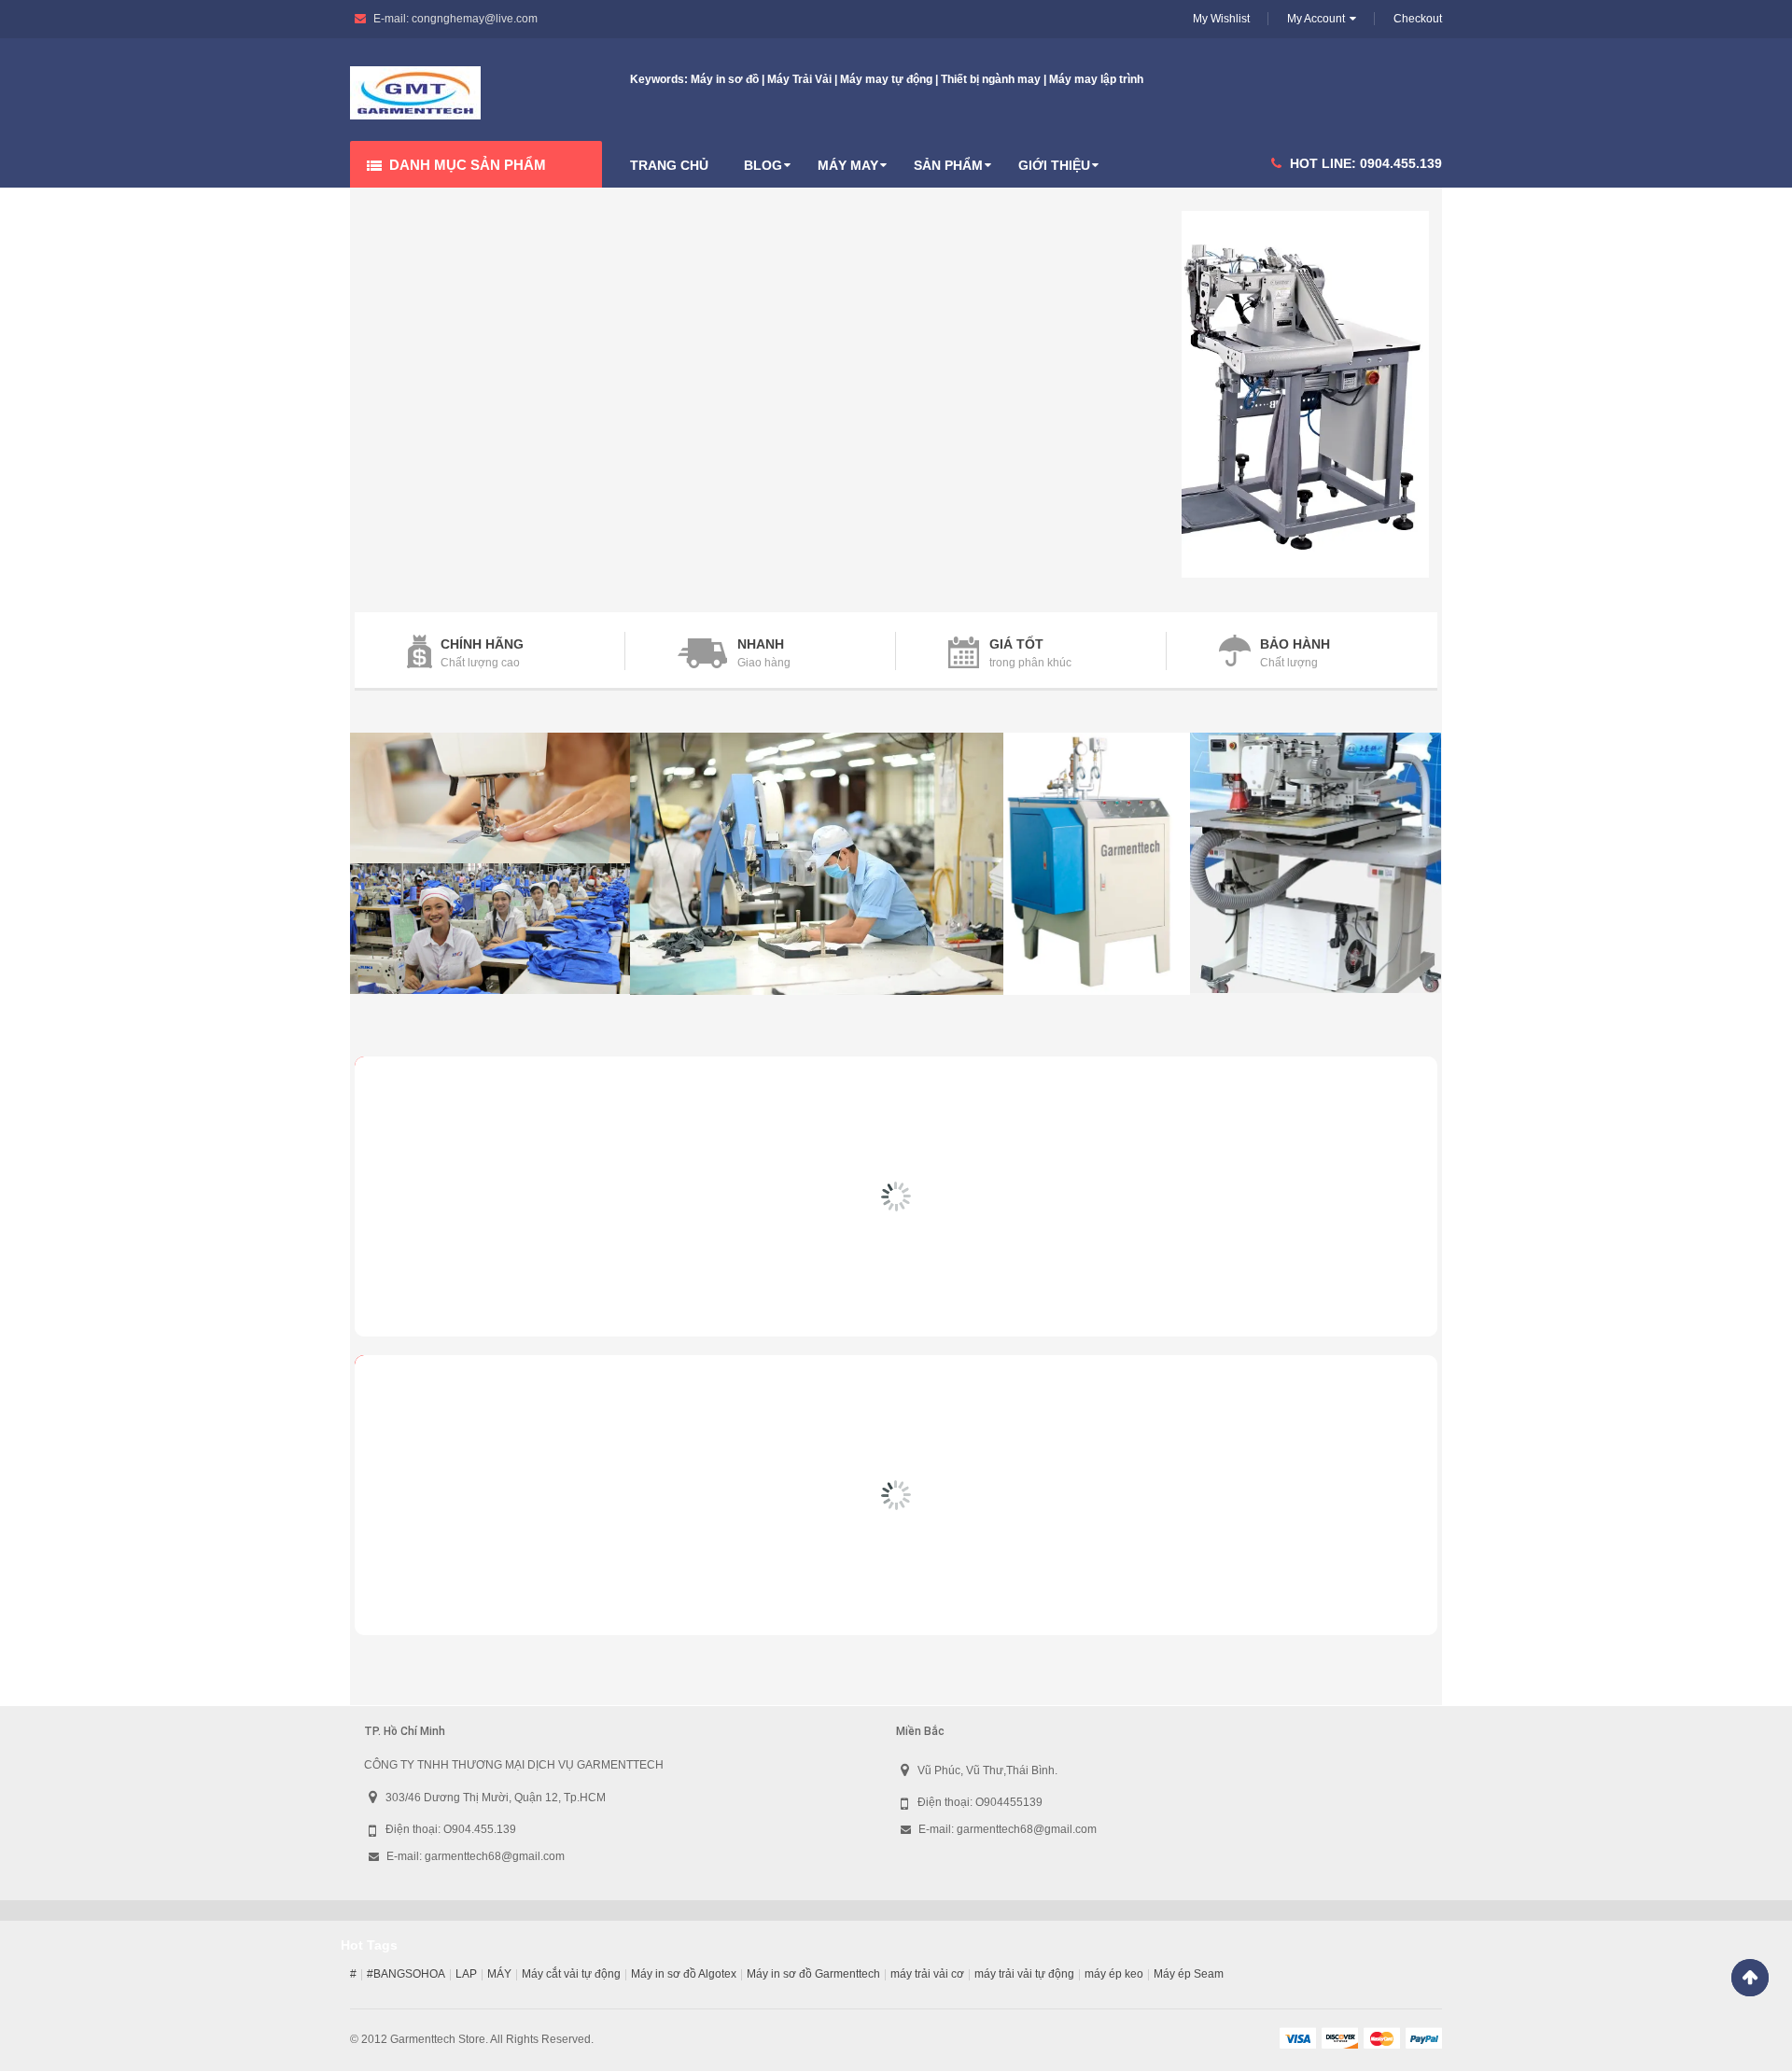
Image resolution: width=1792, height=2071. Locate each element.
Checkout (1418, 19)
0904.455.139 (1401, 163)
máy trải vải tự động (1024, 1974)
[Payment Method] (1297, 2037)
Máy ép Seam (1189, 1974)
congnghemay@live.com (475, 19)
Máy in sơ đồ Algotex (684, 1974)
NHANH (761, 644)
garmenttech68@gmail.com (495, 1856)
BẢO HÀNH (1295, 644)
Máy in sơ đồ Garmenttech (813, 1974)
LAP (466, 1974)
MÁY (499, 1974)
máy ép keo (1114, 1974)
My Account (1316, 19)
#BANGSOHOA (406, 1974)
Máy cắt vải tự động (571, 1974)
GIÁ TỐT (1016, 644)
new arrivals (462, 1084)
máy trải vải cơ (927, 1974)
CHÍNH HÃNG (482, 644)
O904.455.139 (480, 1829)
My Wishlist (1221, 19)
